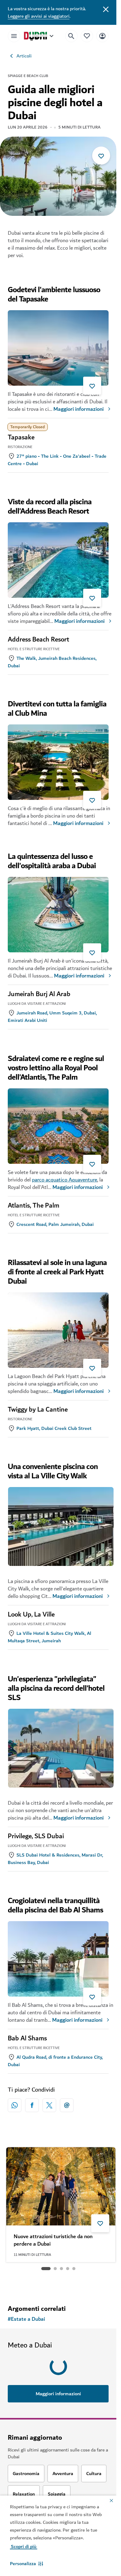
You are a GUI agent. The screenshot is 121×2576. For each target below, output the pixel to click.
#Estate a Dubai (26, 2319)
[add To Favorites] (101, 156)
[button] (27, 2564)
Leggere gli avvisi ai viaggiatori (39, 16)
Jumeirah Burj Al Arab (39, 994)
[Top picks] (87, 36)
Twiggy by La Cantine (38, 1410)
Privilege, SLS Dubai (36, 1836)
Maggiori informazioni (78, 409)
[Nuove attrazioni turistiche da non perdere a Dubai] (61, 2186)
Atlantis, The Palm (34, 1206)
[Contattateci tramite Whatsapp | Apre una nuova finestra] (15, 2105)
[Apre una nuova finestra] (32, 2105)
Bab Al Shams (27, 2039)
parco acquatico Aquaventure (65, 1180)
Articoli (24, 56)
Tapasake (21, 438)
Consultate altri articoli (58, 2284)
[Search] (71, 36)
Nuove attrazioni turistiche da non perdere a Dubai (53, 2240)
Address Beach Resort (38, 640)
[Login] (102, 36)
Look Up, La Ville (31, 1615)
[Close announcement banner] (106, 9)
